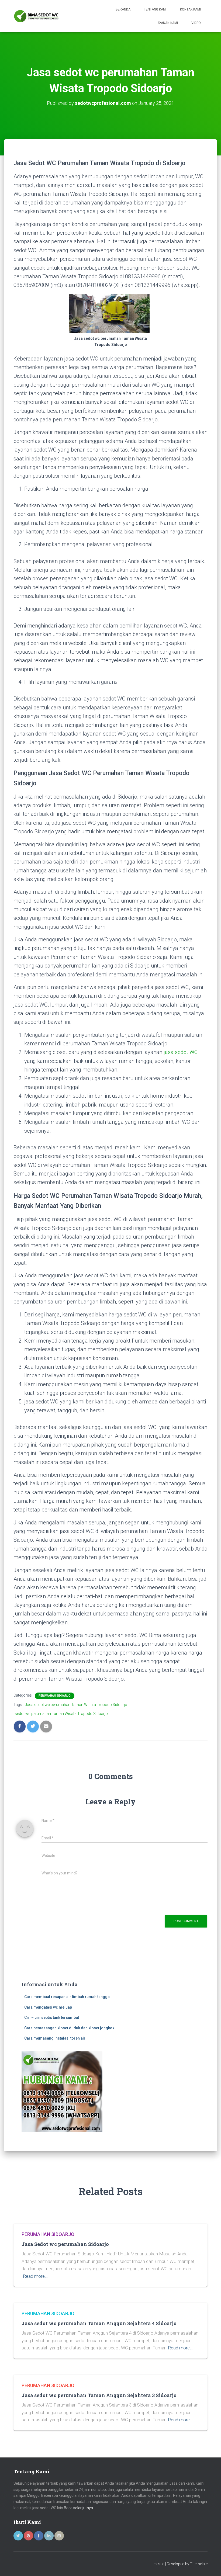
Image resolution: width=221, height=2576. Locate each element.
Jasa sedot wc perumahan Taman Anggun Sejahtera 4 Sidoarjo (99, 2323)
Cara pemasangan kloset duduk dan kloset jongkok (69, 2028)
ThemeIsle (199, 2564)
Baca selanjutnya (78, 2508)
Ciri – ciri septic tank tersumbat (52, 2017)
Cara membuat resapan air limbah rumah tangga (67, 1997)
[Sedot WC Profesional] (36, 16)
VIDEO (196, 23)
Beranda (123, 9)
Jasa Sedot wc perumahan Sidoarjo (65, 2244)
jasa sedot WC (181, 1052)
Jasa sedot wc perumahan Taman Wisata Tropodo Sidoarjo (76, 1705)
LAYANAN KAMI (167, 23)
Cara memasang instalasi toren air (55, 2038)
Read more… (35, 2276)
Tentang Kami (155, 9)
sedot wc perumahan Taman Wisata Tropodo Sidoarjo (61, 1714)
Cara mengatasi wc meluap (48, 2007)
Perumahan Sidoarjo (55, 1696)
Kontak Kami (190, 9)
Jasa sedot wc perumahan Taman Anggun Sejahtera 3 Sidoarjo (99, 2395)
